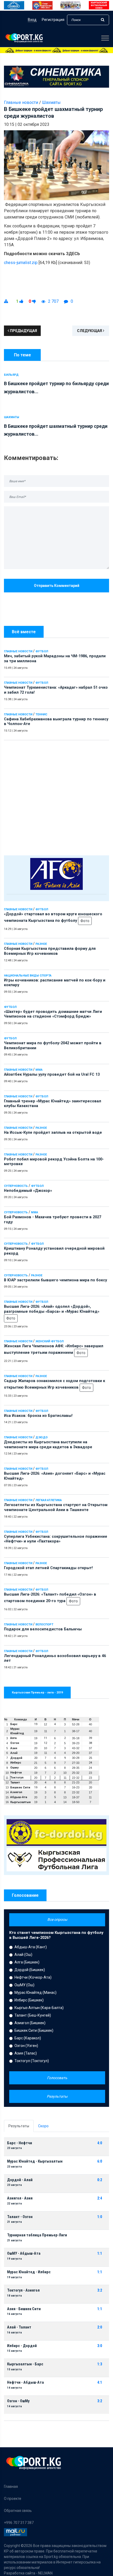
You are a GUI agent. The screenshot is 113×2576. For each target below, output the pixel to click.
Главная (11, 2487)
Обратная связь (18, 2511)
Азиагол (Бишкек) (30, 2023)
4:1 (100, 2383)
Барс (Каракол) (28, 2038)
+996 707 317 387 (19, 2523)
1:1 (100, 2254)
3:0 (100, 2346)
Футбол (42, 651)
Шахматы (51, 102)
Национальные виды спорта (28, 976)
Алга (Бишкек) (27, 1962)
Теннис (41, 714)
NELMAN (45, 2573)
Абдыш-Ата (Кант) (31, 1947)
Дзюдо (42, 1437)
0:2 (100, 2180)
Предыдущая (23, 331)
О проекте (13, 2499)
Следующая (90, 331)
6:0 (100, 2161)
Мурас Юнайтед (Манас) (35, 1993)
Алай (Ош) (23, 1955)
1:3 (100, 2364)
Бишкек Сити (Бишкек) (34, 2030)
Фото (85, 921)
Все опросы (57, 1920)
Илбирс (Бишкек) (29, 2000)
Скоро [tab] (43, 2126)
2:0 (100, 2327)
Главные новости (18, 651)
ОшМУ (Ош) (24, 1985)
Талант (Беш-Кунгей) (33, 2015)
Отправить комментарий (57, 586)
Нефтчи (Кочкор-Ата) (33, 1977)
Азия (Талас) (26, 2053)
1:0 (100, 2217)
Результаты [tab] (19, 2126)
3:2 (100, 2290)
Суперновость (16, 1186)
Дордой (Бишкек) (30, 1970)
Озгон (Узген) (26, 2046)
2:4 (100, 2198)
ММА (39, 1070)
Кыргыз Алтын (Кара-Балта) (39, 2008)
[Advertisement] (56, 796)
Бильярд (11, 375)
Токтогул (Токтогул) (32, 2061)
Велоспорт (44, 1624)
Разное (41, 944)
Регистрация (53, 20)
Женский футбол (50, 1341)
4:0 (100, 2143)
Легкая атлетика (49, 1500)
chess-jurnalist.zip (21, 263)
